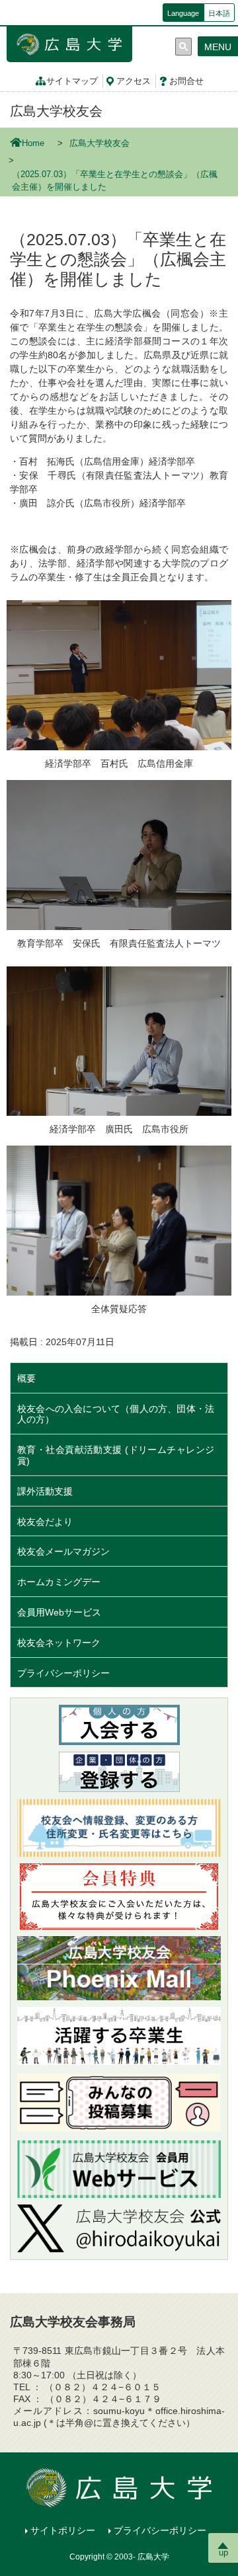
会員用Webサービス (59, 1612)
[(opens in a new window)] (119, 2229)
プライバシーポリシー (63, 1673)
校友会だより (45, 1522)
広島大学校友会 (56, 111)
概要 (26, 1378)
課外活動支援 (45, 1491)
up (223, 2553)
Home (33, 143)
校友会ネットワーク (59, 1643)
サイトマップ (72, 81)
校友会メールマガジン (63, 1551)
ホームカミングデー (63, 1582)
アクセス (134, 81)
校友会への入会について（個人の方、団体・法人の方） (116, 1414)
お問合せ (186, 81)
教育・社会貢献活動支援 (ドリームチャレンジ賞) (116, 1455)
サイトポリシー (63, 2530)
